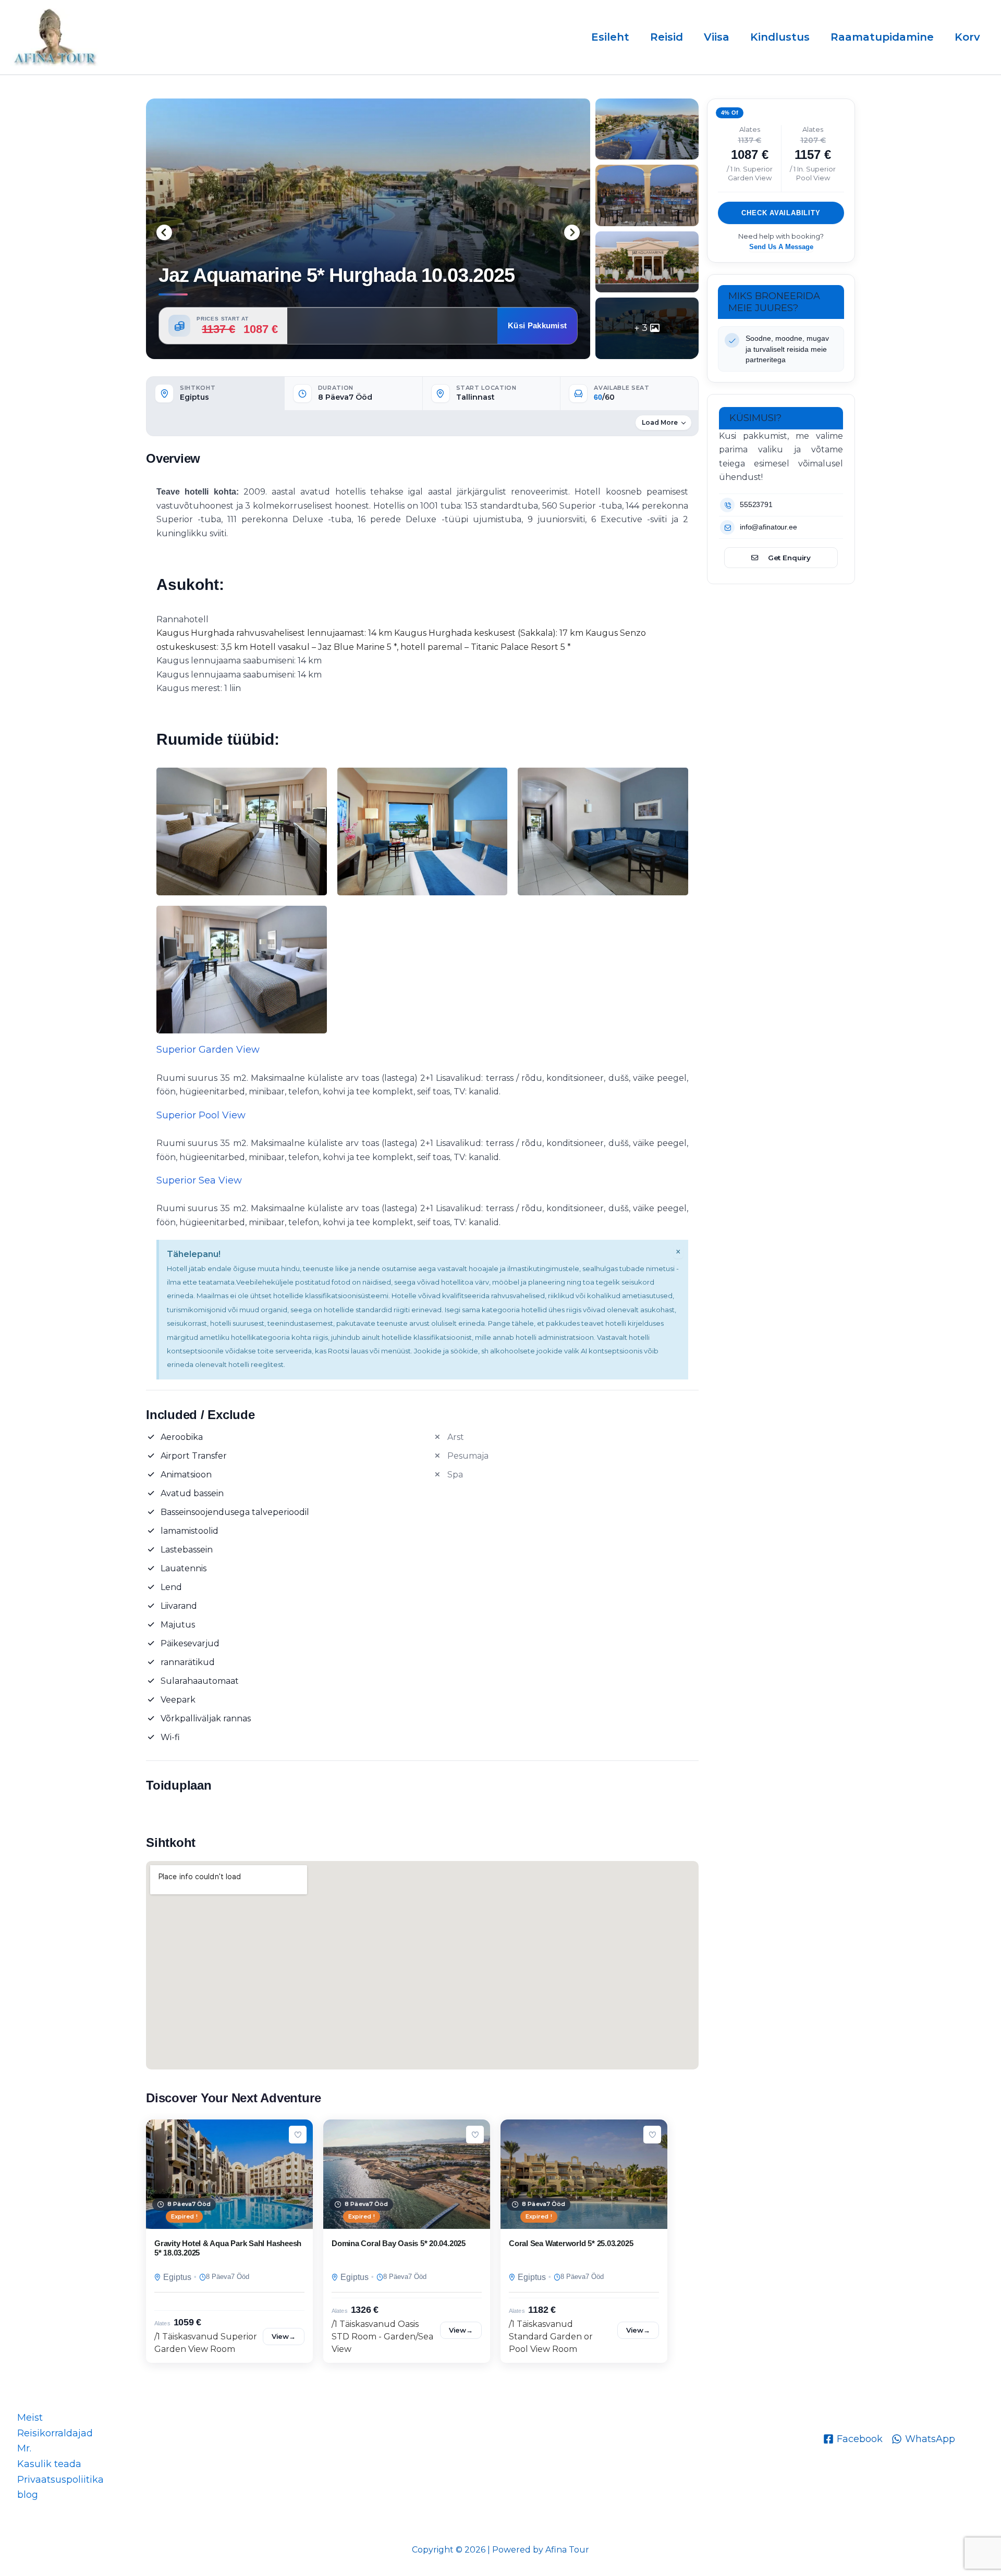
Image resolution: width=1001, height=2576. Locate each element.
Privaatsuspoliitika (60, 2480)
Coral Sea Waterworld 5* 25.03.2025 (571, 2243)
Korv (967, 37)
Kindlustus (780, 37)
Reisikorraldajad (55, 2433)
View (284, 2336)
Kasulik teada (49, 2464)
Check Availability (781, 213)
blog (28, 2495)
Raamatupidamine (882, 37)
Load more (660, 422)
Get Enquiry (790, 557)
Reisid (667, 37)
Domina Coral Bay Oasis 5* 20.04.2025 (399, 2243)
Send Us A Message (781, 247)
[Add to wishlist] (298, 2135)
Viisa (717, 37)
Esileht (610, 37)
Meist (30, 2418)
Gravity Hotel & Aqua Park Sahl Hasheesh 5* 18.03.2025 (228, 2248)
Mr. (24, 2448)
